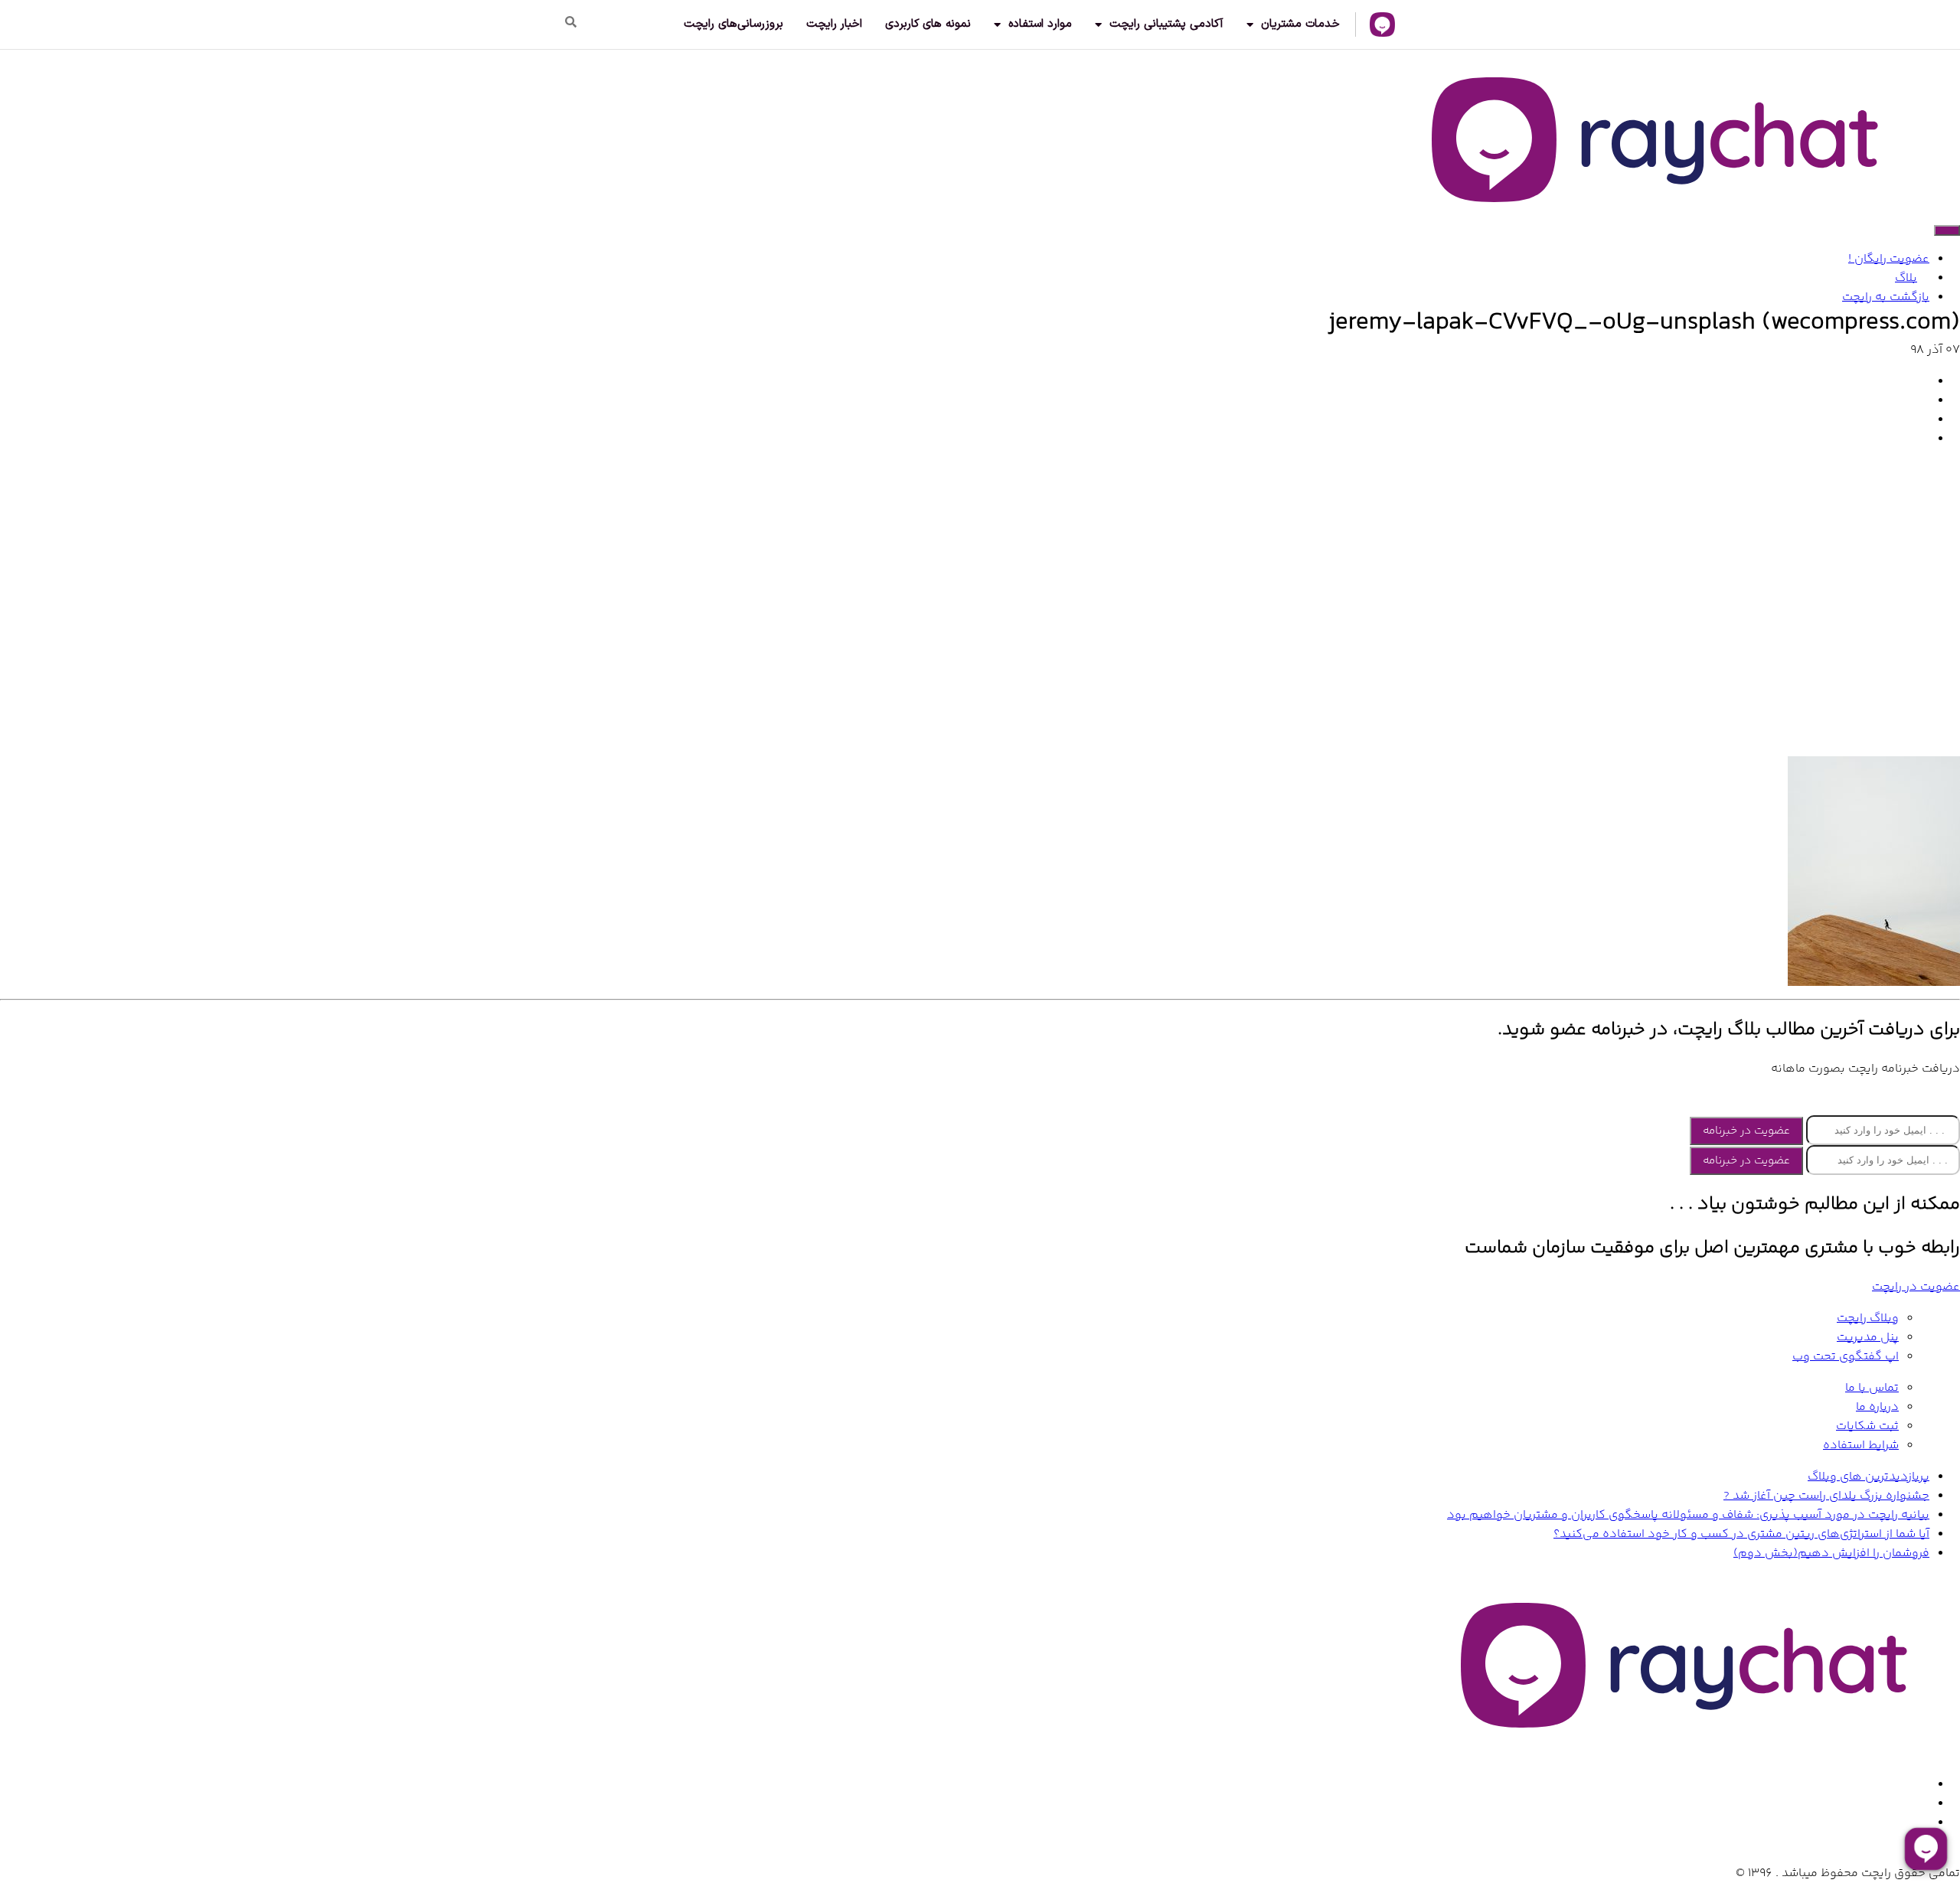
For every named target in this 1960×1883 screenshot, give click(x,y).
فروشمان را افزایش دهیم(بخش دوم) (1831, 1553)
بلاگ (1906, 278)
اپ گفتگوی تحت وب (1846, 1357)
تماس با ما (1872, 1388)
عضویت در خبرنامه (1746, 1131)
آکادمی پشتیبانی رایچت (1166, 24)
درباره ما (1877, 1407)
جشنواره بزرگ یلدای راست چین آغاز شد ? (1826, 1496)
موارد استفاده (1040, 24)
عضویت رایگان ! (1889, 259)
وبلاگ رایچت (1868, 1318)
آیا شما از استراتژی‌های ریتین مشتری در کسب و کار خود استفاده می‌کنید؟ (1741, 1534)
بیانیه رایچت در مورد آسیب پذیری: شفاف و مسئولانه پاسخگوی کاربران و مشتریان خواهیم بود (1688, 1515)
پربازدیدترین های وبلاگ (1869, 1477)
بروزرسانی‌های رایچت (733, 24)
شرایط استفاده (1861, 1446)
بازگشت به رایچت (1886, 297)
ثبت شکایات (1867, 1426)
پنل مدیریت (1868, 1338)
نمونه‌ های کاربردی (928, 24)
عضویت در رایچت (1916, 1287)
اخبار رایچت (834, 24)
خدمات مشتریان (1300, 24)
